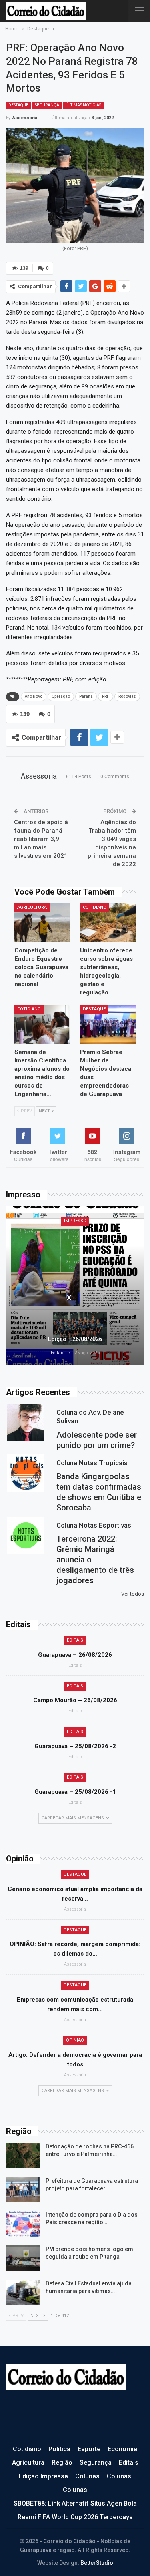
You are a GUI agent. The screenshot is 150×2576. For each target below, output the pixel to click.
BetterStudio (97, 2563)
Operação (61, 696)
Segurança (47, 105)
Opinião (75, 2040)
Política (59, 2449)
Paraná (86, 696)
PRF (106, 696)
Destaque (18, 105)
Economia (122, 2449)
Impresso (75, 1221)
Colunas (87, 2476)
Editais (75, 1640)
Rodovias (127, 696)
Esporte (89, 2449)
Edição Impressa (43, 2476)
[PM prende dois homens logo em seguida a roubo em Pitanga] (23, 2258)
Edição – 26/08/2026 (75, 1339)
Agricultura (32, 907)
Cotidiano (95, 907)
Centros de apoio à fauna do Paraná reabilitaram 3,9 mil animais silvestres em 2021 (41, 839)
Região (62, 2463)
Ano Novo (34, 696)
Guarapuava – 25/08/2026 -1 (75, 1792)
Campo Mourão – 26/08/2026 (75, 1700)
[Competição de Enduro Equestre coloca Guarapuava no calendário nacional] (42, 923)
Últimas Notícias (83, 105)
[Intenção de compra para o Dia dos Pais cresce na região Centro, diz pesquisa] (23, 2224)
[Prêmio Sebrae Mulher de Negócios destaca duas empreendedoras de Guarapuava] (108, 1024)
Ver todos (133, 1594)
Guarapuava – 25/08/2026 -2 (75, 1746)
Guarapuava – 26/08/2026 (75, 1655)
